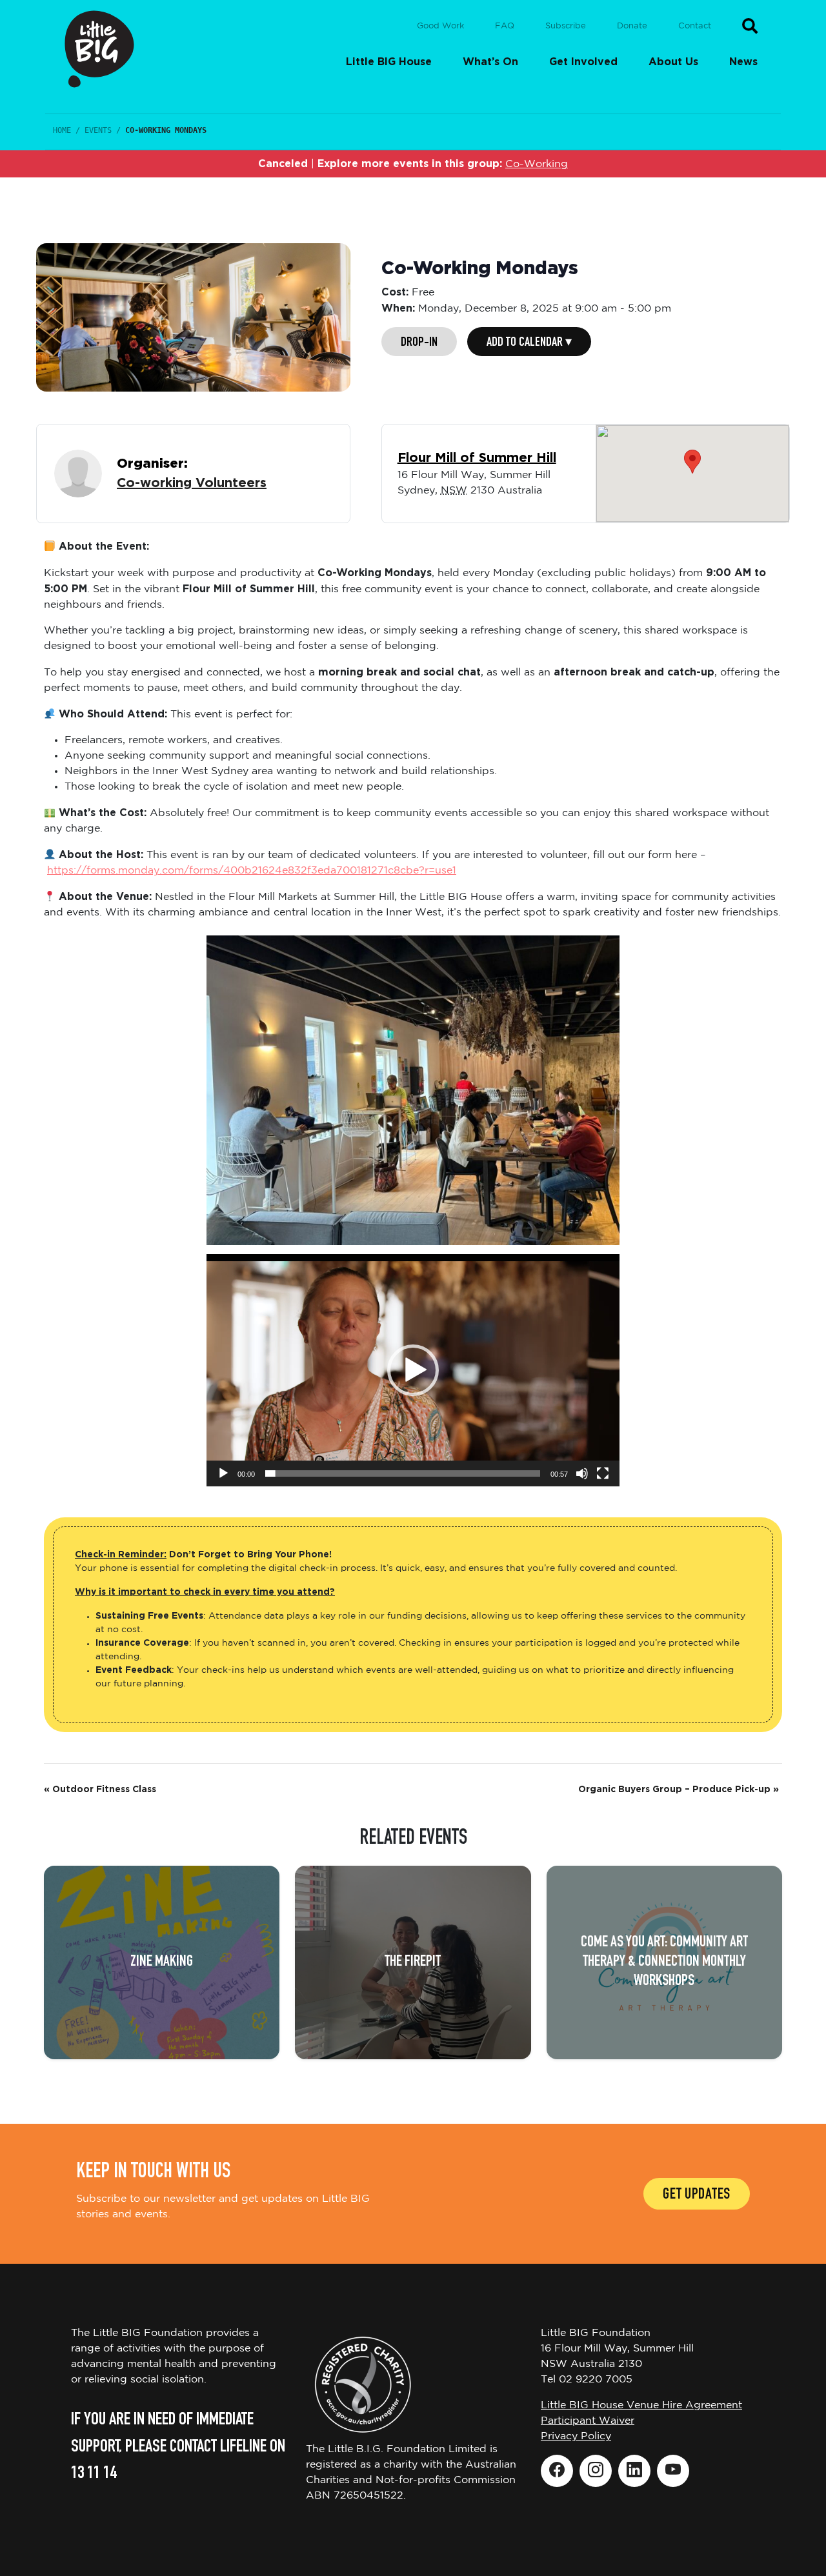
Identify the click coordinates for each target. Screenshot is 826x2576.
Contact (695, 26)
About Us (673, 62)
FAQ (505, 26)
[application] (413, 1370)
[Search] (750, 26)
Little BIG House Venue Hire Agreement (641, 2405)
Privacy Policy (576, 2436)
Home (62, 130)
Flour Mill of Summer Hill (477, 458)
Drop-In (419, 343)
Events (98, 130)
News (743, 62)
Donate (632, 26)
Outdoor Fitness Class (100, 1790)
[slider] (403, 1473)
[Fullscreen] (603, 1473)
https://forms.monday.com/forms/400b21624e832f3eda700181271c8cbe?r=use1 (252, 871)
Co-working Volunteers (192, 483)
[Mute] (582, 1473)
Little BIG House (389, 62)
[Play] (223, 1473)
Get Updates (697, 2195)
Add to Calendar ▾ (529, 343)
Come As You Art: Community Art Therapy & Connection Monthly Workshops (664, 1962)
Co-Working (537, 164)
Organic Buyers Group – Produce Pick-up (679, 1790)
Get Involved (583, 62)
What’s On (490, 62)
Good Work (440, 26)
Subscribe (566, 26)
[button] (413, 1370)
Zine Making (162, 1962)
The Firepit (413, 1962)
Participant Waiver (588, 2421)
